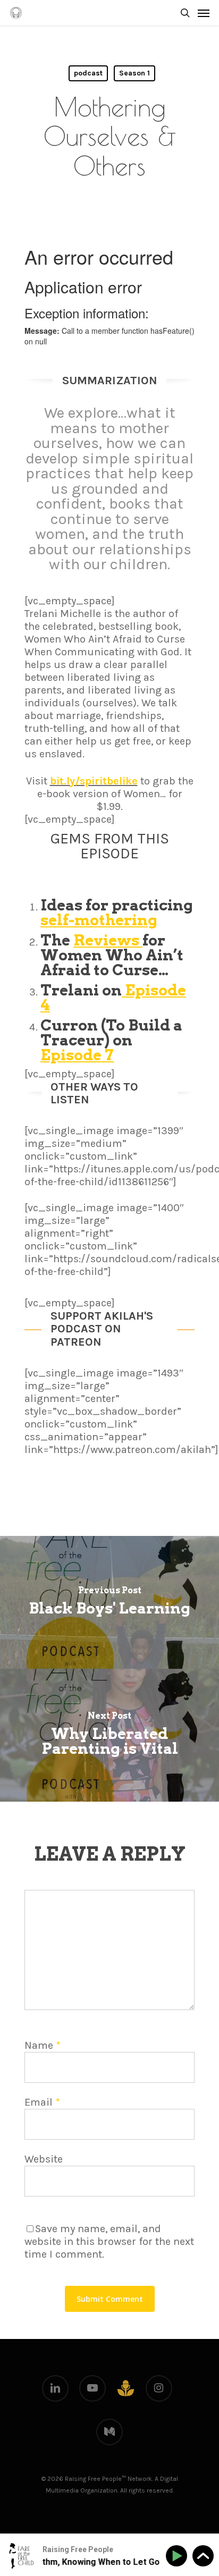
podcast (88, 73)
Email (42, 2102)
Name (43, 2045)
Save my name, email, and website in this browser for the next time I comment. (109, 2241)
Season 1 (134, 73)
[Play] (178, 2556)
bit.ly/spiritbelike (94, 781)
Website (44, 2159)
